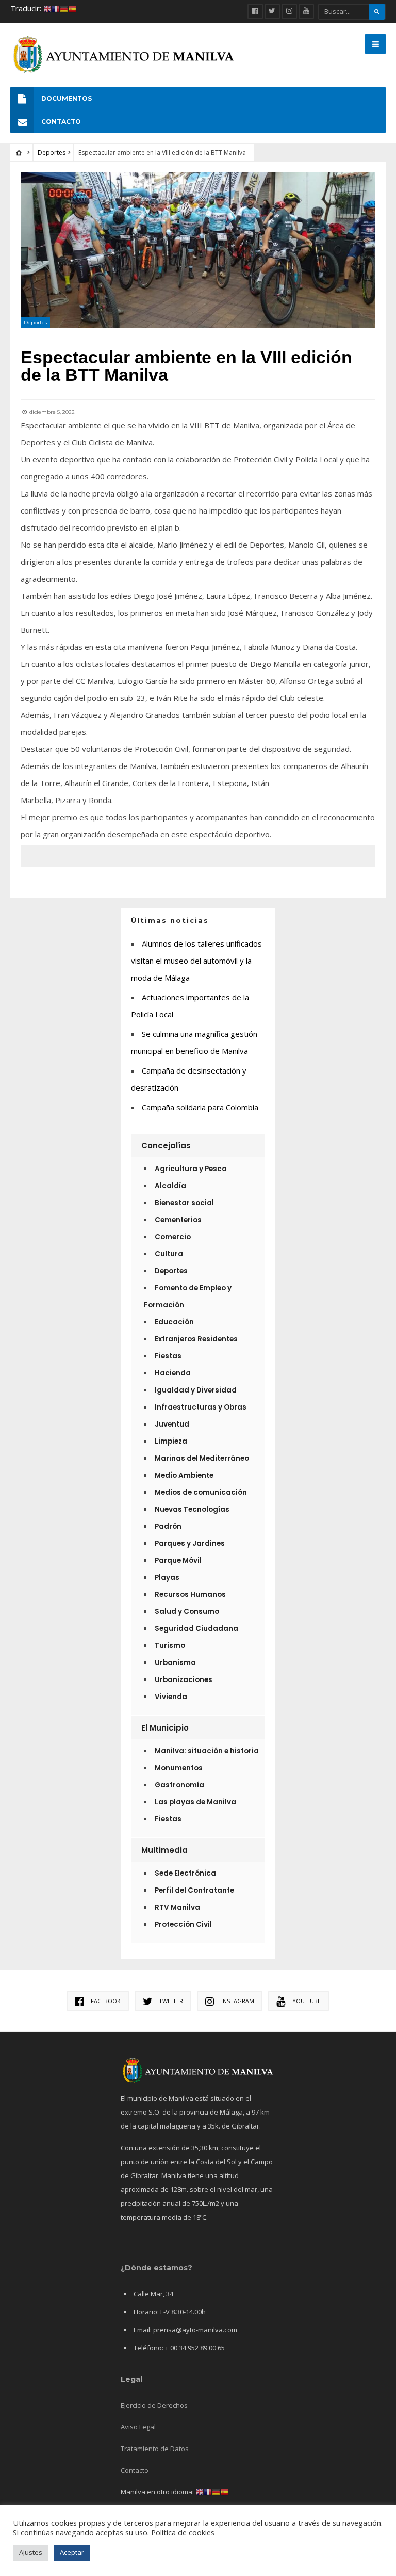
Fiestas (168, 1356)
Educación (174, 1322)
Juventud (172, 1424)
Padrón (168, 1526)
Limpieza (171, 1441)
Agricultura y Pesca (191, 1169)
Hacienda (173, 1373)
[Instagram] (289, 11)
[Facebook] (255, 11)
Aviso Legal (138, 2427)
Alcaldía (170, 1186)
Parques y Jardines (190, 1543)
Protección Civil (183, 1924)
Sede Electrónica (185, 1873)
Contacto (135, 2470)
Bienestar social (184, 1203)
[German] (64, 8)
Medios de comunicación (201, 1492)
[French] (56, 8)
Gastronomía (179, 1785)
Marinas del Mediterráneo (202, 1458)
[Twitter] (272, 11)
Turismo (170, 1646)
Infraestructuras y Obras (201, 1407)
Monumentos (179, 1768)
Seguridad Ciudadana (196, 1629)
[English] (47, 8)
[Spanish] (72, 8)
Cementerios (178, 1220)
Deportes (52, 153)
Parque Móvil (178, 1561)
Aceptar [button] (72, 2552)
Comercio (173, 1237)
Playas (167, 1578)
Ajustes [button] (31, 2552)
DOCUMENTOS (67, 98)
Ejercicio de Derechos (154, 2405)
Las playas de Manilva (195, 1802)
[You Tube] (306, 11)
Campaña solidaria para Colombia (200, 1107)
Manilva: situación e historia (207, 1751)
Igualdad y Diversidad (196, 1390)
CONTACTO (61, 122)
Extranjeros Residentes (196, 1339)
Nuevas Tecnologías (192, 1509)
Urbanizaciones (184, 1680)
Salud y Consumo (187, 1612)
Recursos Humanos (190, 1595)
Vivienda (171, 1697)
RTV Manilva (177, 1907)
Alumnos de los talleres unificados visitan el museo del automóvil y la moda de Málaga (196, 961)
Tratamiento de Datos (155, 2449)
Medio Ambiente (184, 1475)
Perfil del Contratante (194, 1890)
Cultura (169, 1254)
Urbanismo (175, 1663)
